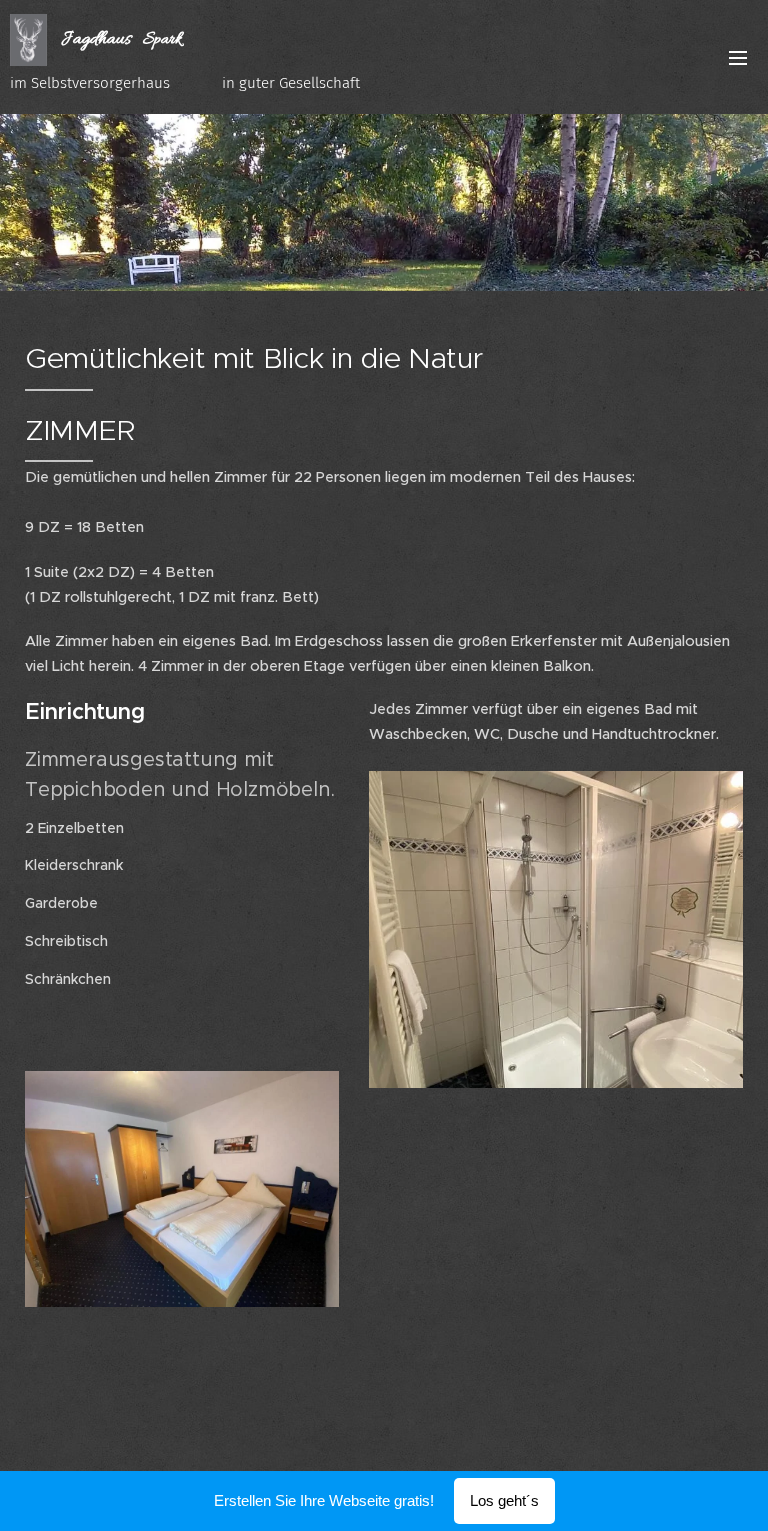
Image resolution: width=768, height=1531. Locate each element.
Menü (738, 57)
